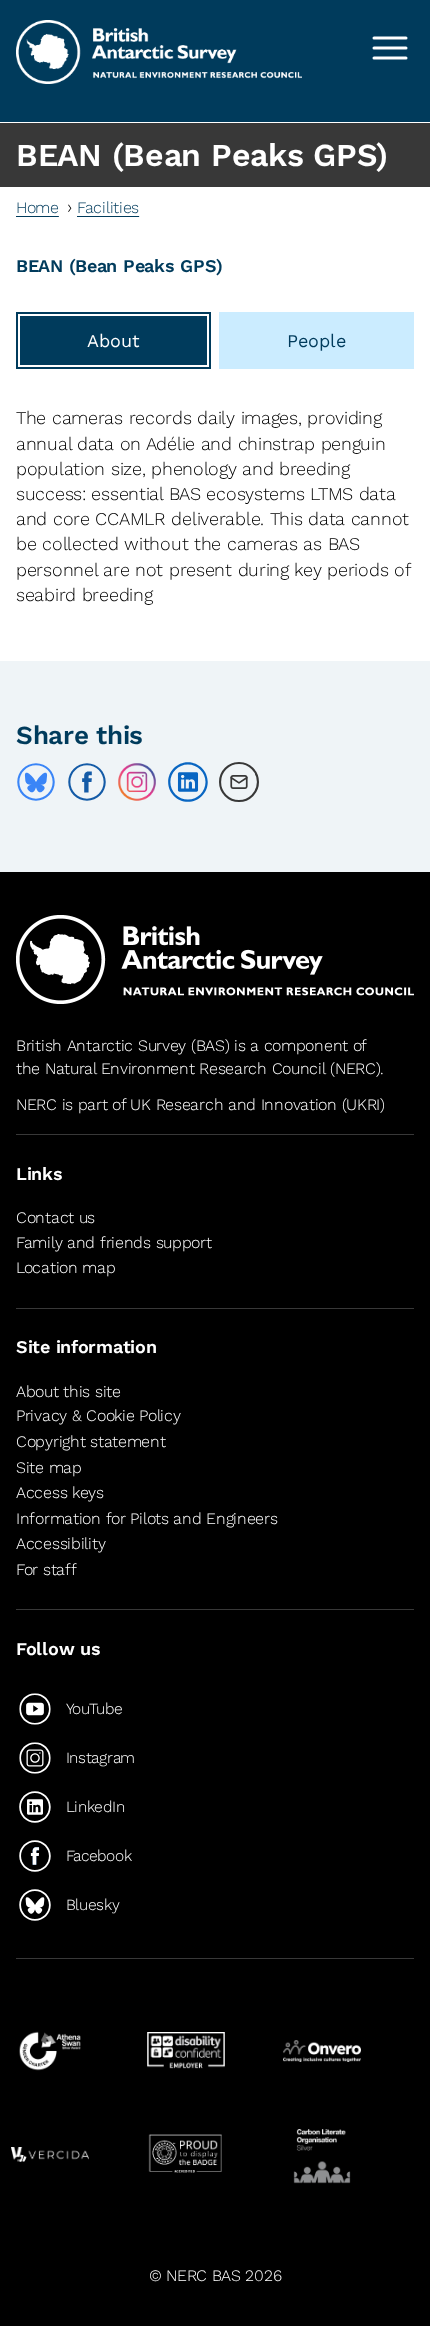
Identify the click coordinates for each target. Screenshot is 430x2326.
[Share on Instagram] (137, 782)
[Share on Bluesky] (36, 782)
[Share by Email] (239, 782)
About (113, 340)
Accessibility (60, 1543)
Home (37, 207)
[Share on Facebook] (87, 782)
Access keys (60, 1492)
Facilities (108, 207)
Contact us (55, 1218)
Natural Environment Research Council (185, 1068)
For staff (46, 1569)
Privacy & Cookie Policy (98, 1415)
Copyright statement (91, 1441)
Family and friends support (114, 1242)
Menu (390, 48)
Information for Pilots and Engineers (147, 1518)
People (316, 340)
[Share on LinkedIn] (188, 782)
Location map (66, 1268)
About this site (68, 1391)
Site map (49, 1467)
